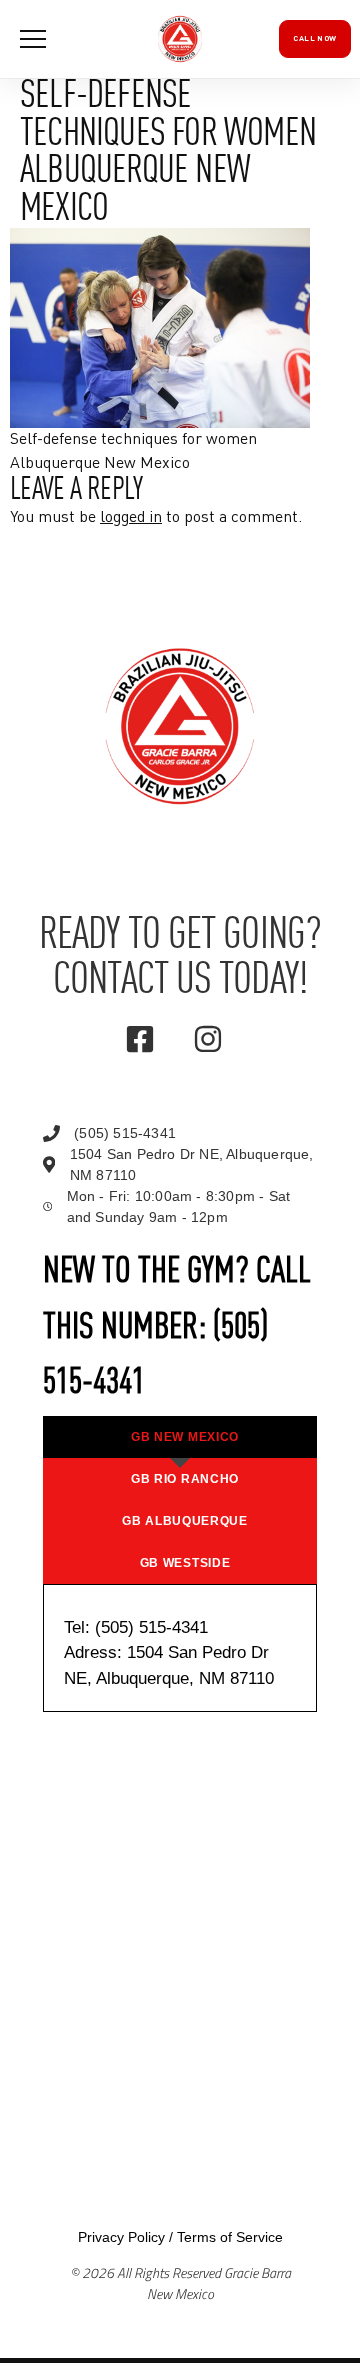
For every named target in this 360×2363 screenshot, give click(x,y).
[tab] (180, 1437)
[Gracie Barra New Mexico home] (180, 39)
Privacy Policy (121, 2237)
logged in (131, 518)
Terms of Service (230, 2237)
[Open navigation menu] (33, 39)
